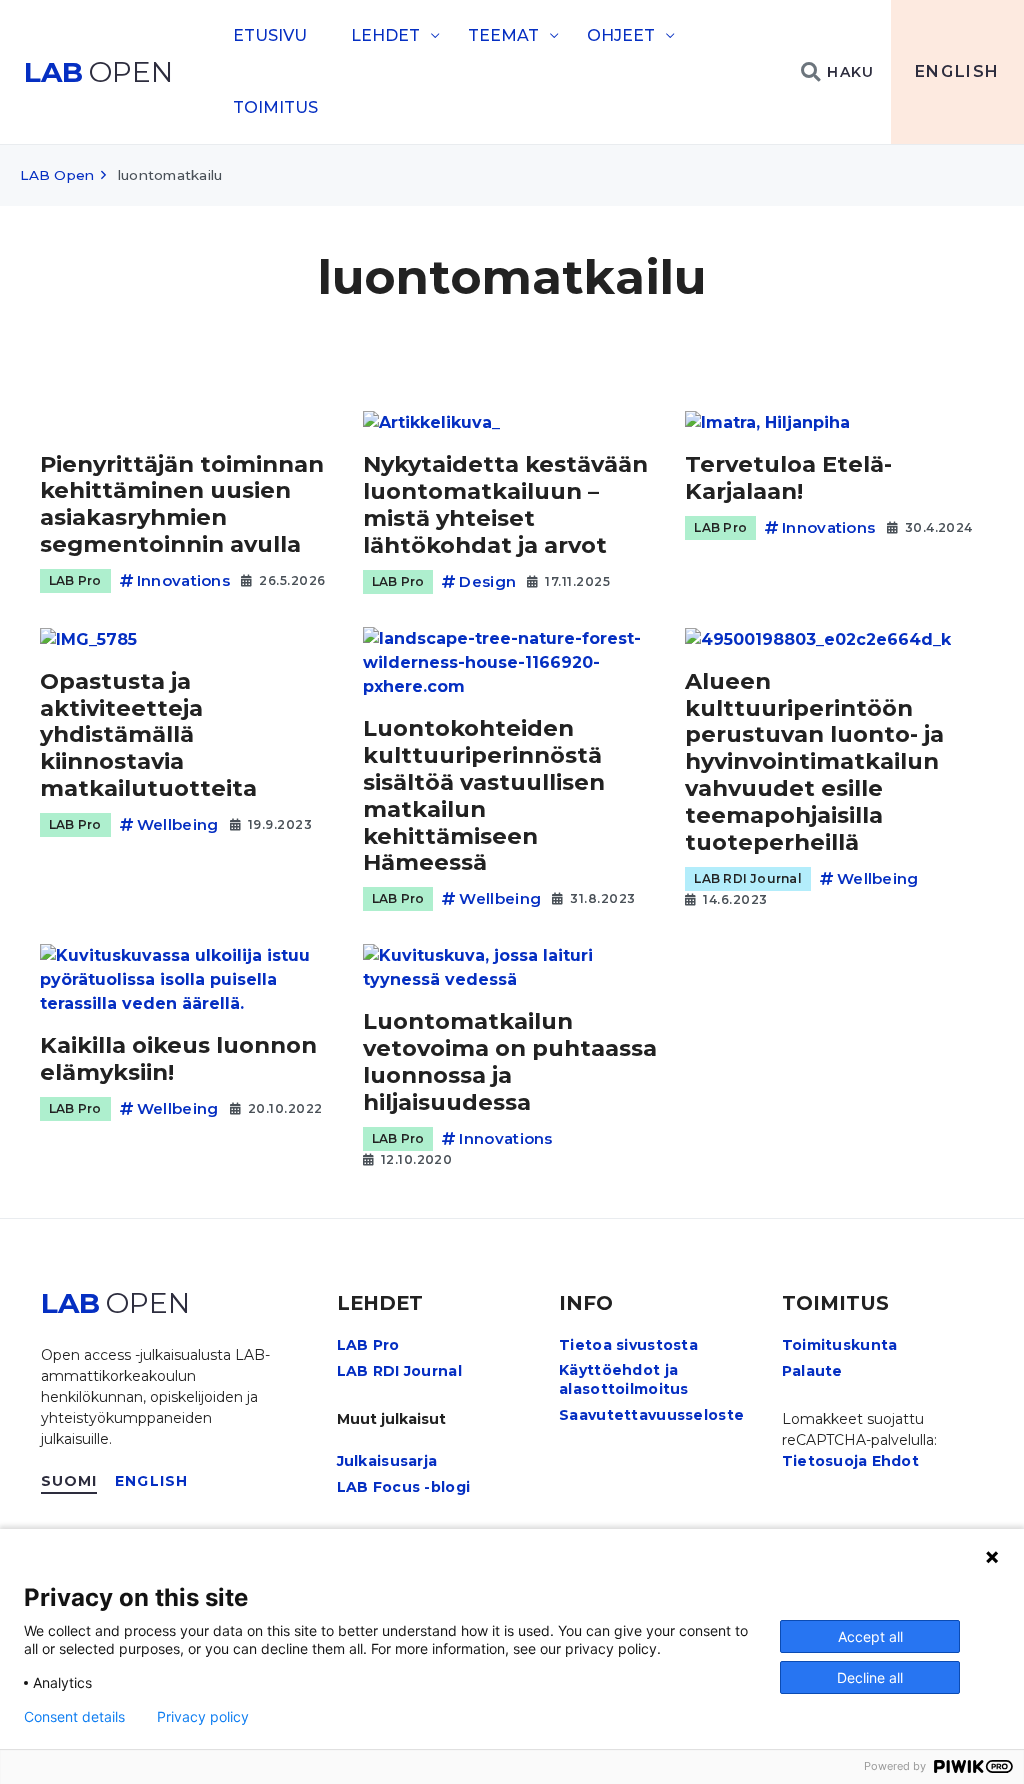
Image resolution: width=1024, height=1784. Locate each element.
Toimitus (275, 107)
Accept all (870, 1636)
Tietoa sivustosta (628, 1345)
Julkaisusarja (387, 1461)
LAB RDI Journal (748, 878)
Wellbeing (178, 824)
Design (487, 581)
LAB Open (57, 175)
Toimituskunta (840, 1345)
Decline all (870, 1677)
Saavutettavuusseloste (651, 1415)
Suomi (69, 1481)
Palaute (812, 1371)
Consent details (74, 1717)
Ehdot (895, 1461)
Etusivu (270, 35)
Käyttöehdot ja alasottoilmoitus (623, 1379)
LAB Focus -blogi (403, 1487)
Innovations (183, 580)
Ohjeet (621, 35)
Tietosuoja (825, 1461)
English (957, 71)
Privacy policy (203, 1717)
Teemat (503, 35)
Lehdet (385, 35)
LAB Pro (75, 580)
